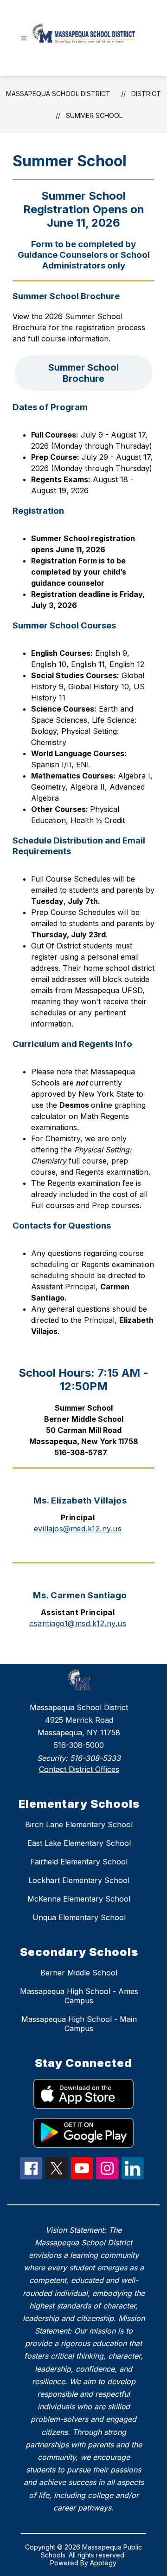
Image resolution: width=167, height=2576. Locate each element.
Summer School (94, 115)
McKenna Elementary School (79, 1899)
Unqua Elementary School (79, 1917)
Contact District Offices (79, 1769)
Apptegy (103, 2563)
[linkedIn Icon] (133, 2177)
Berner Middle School (79, 1973)
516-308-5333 (95, 1758)
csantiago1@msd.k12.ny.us (78, 1623)
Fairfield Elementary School (79, 1862)
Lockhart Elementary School (79, 1880)
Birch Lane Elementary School (79, 1824)
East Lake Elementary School (79, 1843)
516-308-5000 (79, 1745)
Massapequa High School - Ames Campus (79, 1996)
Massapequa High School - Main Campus (79, 2024)
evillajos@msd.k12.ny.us (78, 1529)
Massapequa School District (58, 94)
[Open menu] (24, 38)
